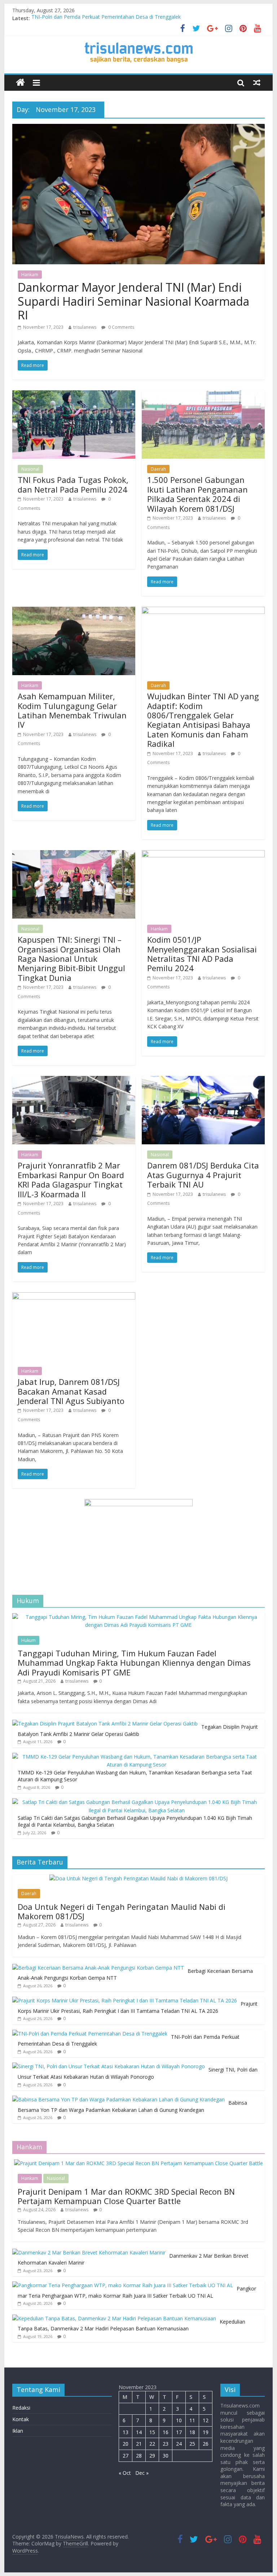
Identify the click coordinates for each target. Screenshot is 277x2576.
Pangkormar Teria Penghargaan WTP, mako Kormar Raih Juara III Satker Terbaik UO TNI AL (137, 2292)
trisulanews (85, 327)
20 (126, 2444)
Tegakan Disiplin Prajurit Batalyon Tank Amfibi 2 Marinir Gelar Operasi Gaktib (138, 1730)
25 (192, 2444)
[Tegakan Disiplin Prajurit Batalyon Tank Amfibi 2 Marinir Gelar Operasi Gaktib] (105, 1724)
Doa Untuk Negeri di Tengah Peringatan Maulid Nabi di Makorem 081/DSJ (122, 1911)
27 (126, 2456)
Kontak (21, 2419)
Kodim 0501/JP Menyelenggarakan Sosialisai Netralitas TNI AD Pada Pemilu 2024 (202, 954)
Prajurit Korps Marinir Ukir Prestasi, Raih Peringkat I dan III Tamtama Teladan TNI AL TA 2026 (138, 2007)
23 (166, 2444)
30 (166, 2456)
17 (179, 2432)
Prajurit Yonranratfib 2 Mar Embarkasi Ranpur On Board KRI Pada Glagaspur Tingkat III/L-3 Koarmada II (71, 1179)
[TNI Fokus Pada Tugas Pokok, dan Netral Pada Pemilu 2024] (74, 395)
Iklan (18, 2431)
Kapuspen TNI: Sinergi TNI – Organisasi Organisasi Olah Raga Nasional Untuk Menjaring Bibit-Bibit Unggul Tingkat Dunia (71, 959)
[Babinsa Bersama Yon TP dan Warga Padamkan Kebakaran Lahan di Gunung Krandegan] (118, 2099)
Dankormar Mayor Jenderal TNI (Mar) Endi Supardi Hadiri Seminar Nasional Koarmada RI (133, 301)
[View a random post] (257, 82)
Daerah (158, 469)
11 (192, 2420)
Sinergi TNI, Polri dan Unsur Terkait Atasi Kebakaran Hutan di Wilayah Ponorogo (138, 2073)
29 (152, 2456)
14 (139, 2432)
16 (166, 2432)
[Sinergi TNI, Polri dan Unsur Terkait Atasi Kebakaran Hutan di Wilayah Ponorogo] (109, 2066)
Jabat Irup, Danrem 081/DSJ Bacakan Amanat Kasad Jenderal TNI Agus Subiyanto (71, 1391)
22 (152, 2444)
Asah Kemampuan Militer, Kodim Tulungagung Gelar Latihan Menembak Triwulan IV (72, 710)
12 (206, 2420)
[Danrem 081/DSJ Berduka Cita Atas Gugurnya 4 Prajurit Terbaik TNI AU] (203, 1080)
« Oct (125, 2473)
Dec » (142, 2473)
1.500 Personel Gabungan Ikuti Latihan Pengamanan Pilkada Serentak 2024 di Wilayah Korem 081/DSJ (197, 494)
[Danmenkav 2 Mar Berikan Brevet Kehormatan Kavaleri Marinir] (89, 2252)
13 (126, 2432)
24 (179, 2444)
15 (152, 2432)
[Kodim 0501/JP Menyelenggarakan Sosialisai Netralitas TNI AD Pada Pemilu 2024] (203, 854)
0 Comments (121, 327)
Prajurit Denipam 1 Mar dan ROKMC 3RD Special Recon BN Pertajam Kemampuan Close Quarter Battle (126, 2196)
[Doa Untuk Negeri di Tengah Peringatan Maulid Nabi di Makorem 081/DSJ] (138, 1878)
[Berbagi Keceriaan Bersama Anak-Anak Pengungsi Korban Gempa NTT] (98, 1968)
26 (206, 2444)
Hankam (30, 275)
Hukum (28, 1640)
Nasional (30, 469)
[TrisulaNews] (20, 83)
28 (139, 2456)
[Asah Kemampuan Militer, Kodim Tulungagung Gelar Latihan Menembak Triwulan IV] (74, 611)
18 (192, 2432)
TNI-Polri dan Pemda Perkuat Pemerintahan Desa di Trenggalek (106, 18)
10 (179, 2420)
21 (139, 2444)
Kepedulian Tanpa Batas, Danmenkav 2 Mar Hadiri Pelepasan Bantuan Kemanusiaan (131, 2325)
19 (206, 2432)
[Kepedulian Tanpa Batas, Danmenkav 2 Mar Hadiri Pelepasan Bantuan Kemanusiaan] (114, 2318)
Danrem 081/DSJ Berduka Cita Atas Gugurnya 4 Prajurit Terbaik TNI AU (203, 1175)
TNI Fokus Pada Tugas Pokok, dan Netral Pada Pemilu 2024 (73, 484)
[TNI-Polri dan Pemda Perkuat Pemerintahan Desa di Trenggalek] (90, 2034)
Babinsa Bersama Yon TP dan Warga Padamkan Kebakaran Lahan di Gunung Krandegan (132, 2106)
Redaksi (21, 2408)
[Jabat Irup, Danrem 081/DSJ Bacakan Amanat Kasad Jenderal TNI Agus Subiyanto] (74, 1297)
